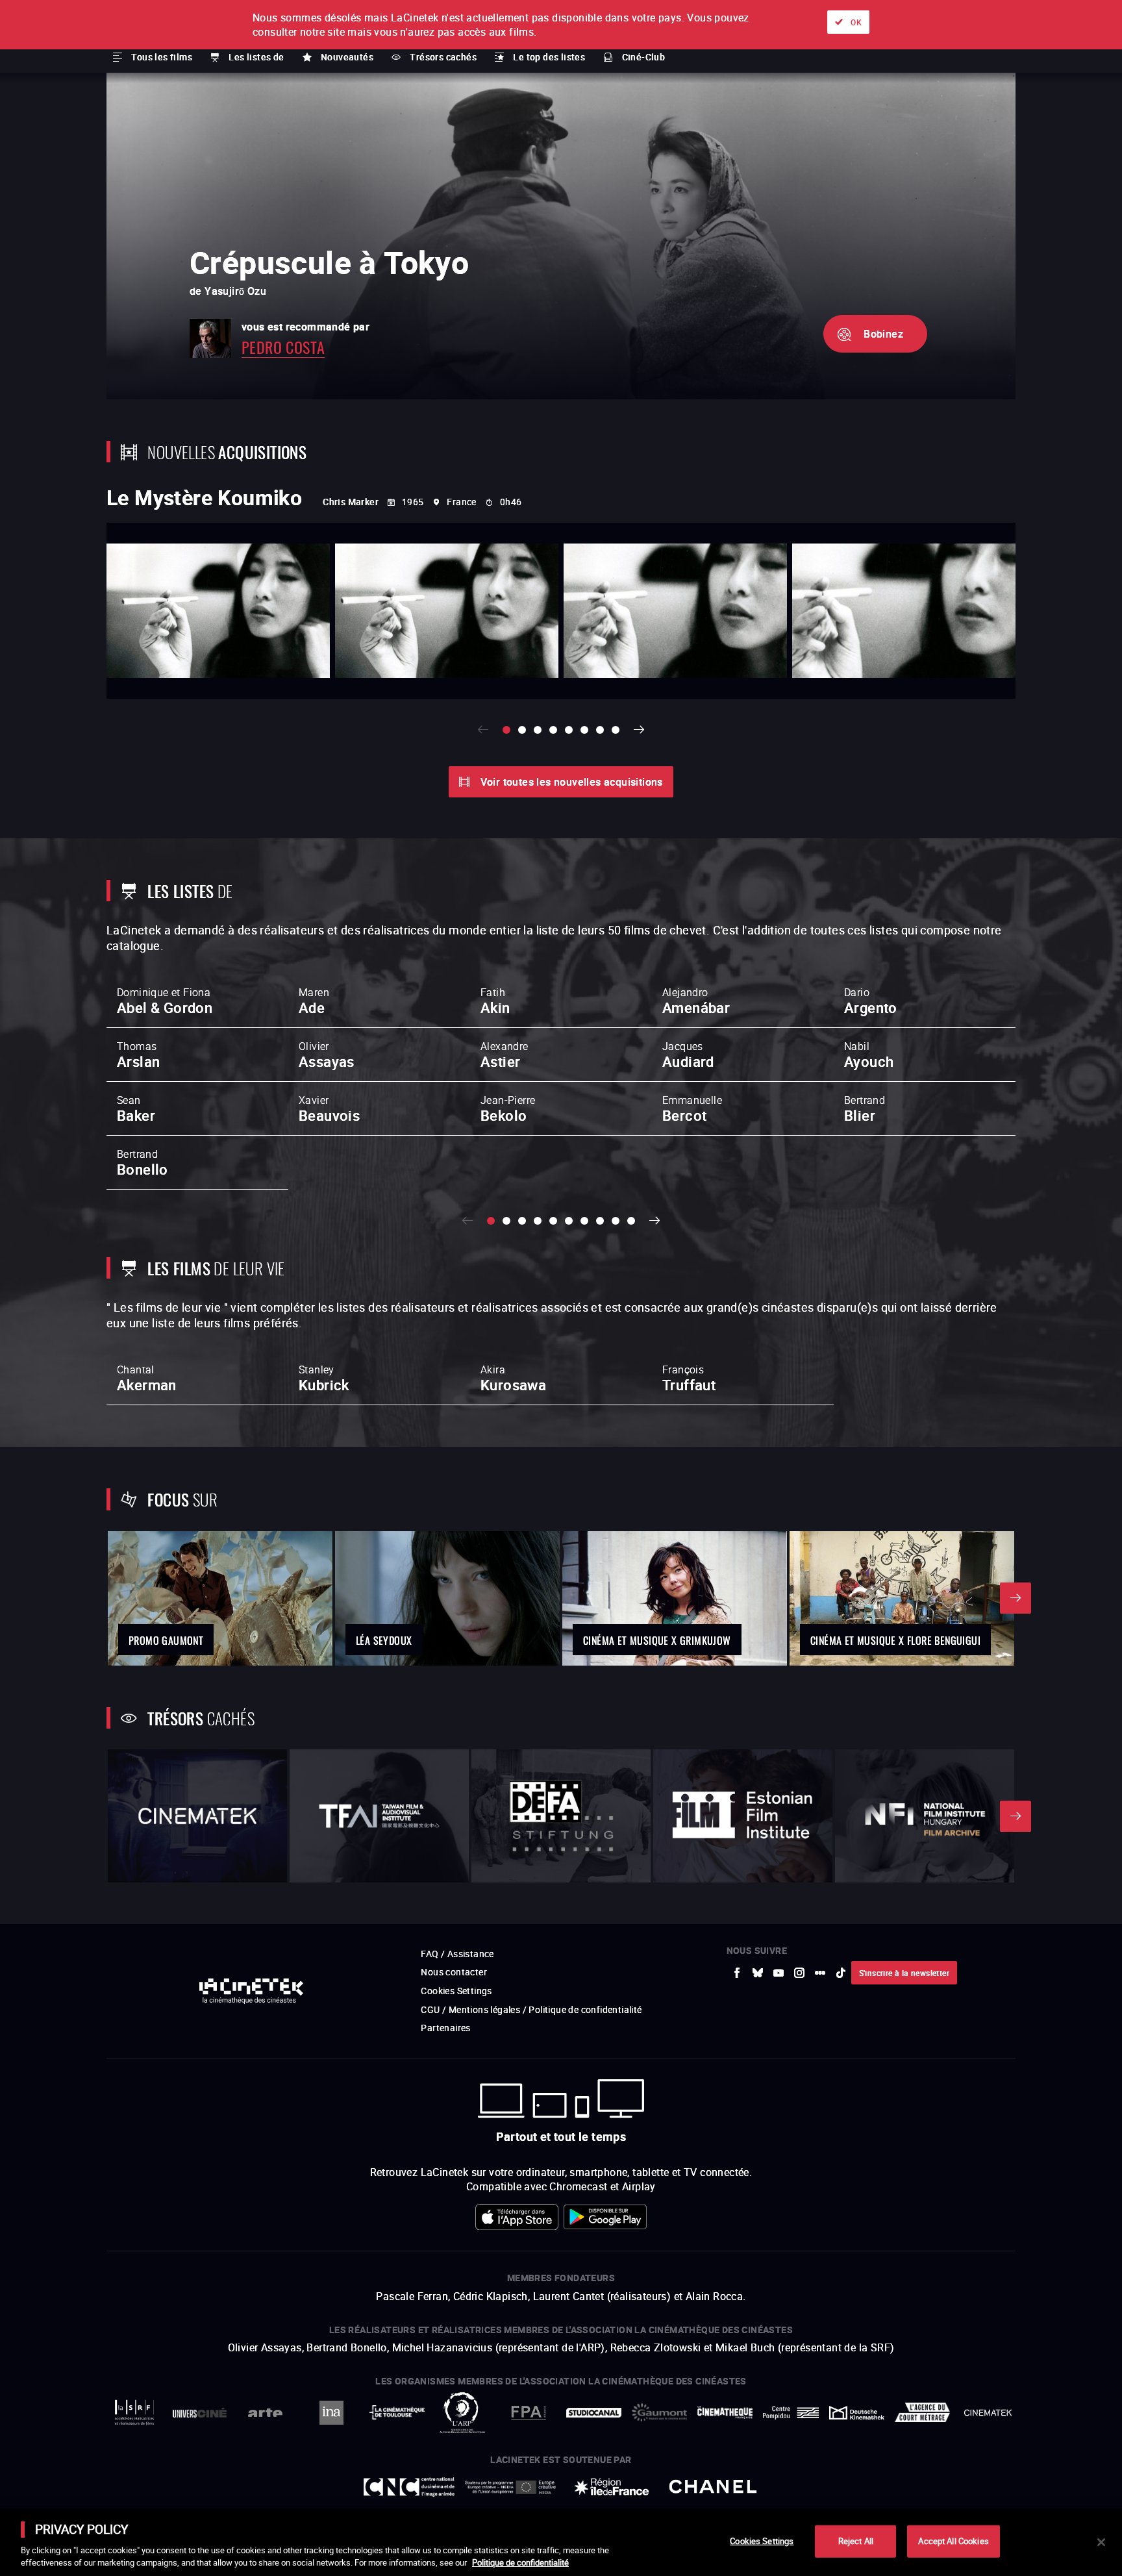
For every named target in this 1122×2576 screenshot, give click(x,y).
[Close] (1101, 2542)
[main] (561, 2542)
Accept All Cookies (953, 2541)
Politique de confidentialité (520, 2562)
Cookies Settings (762, 2541)
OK (856, 22)
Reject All (856, 2541)
